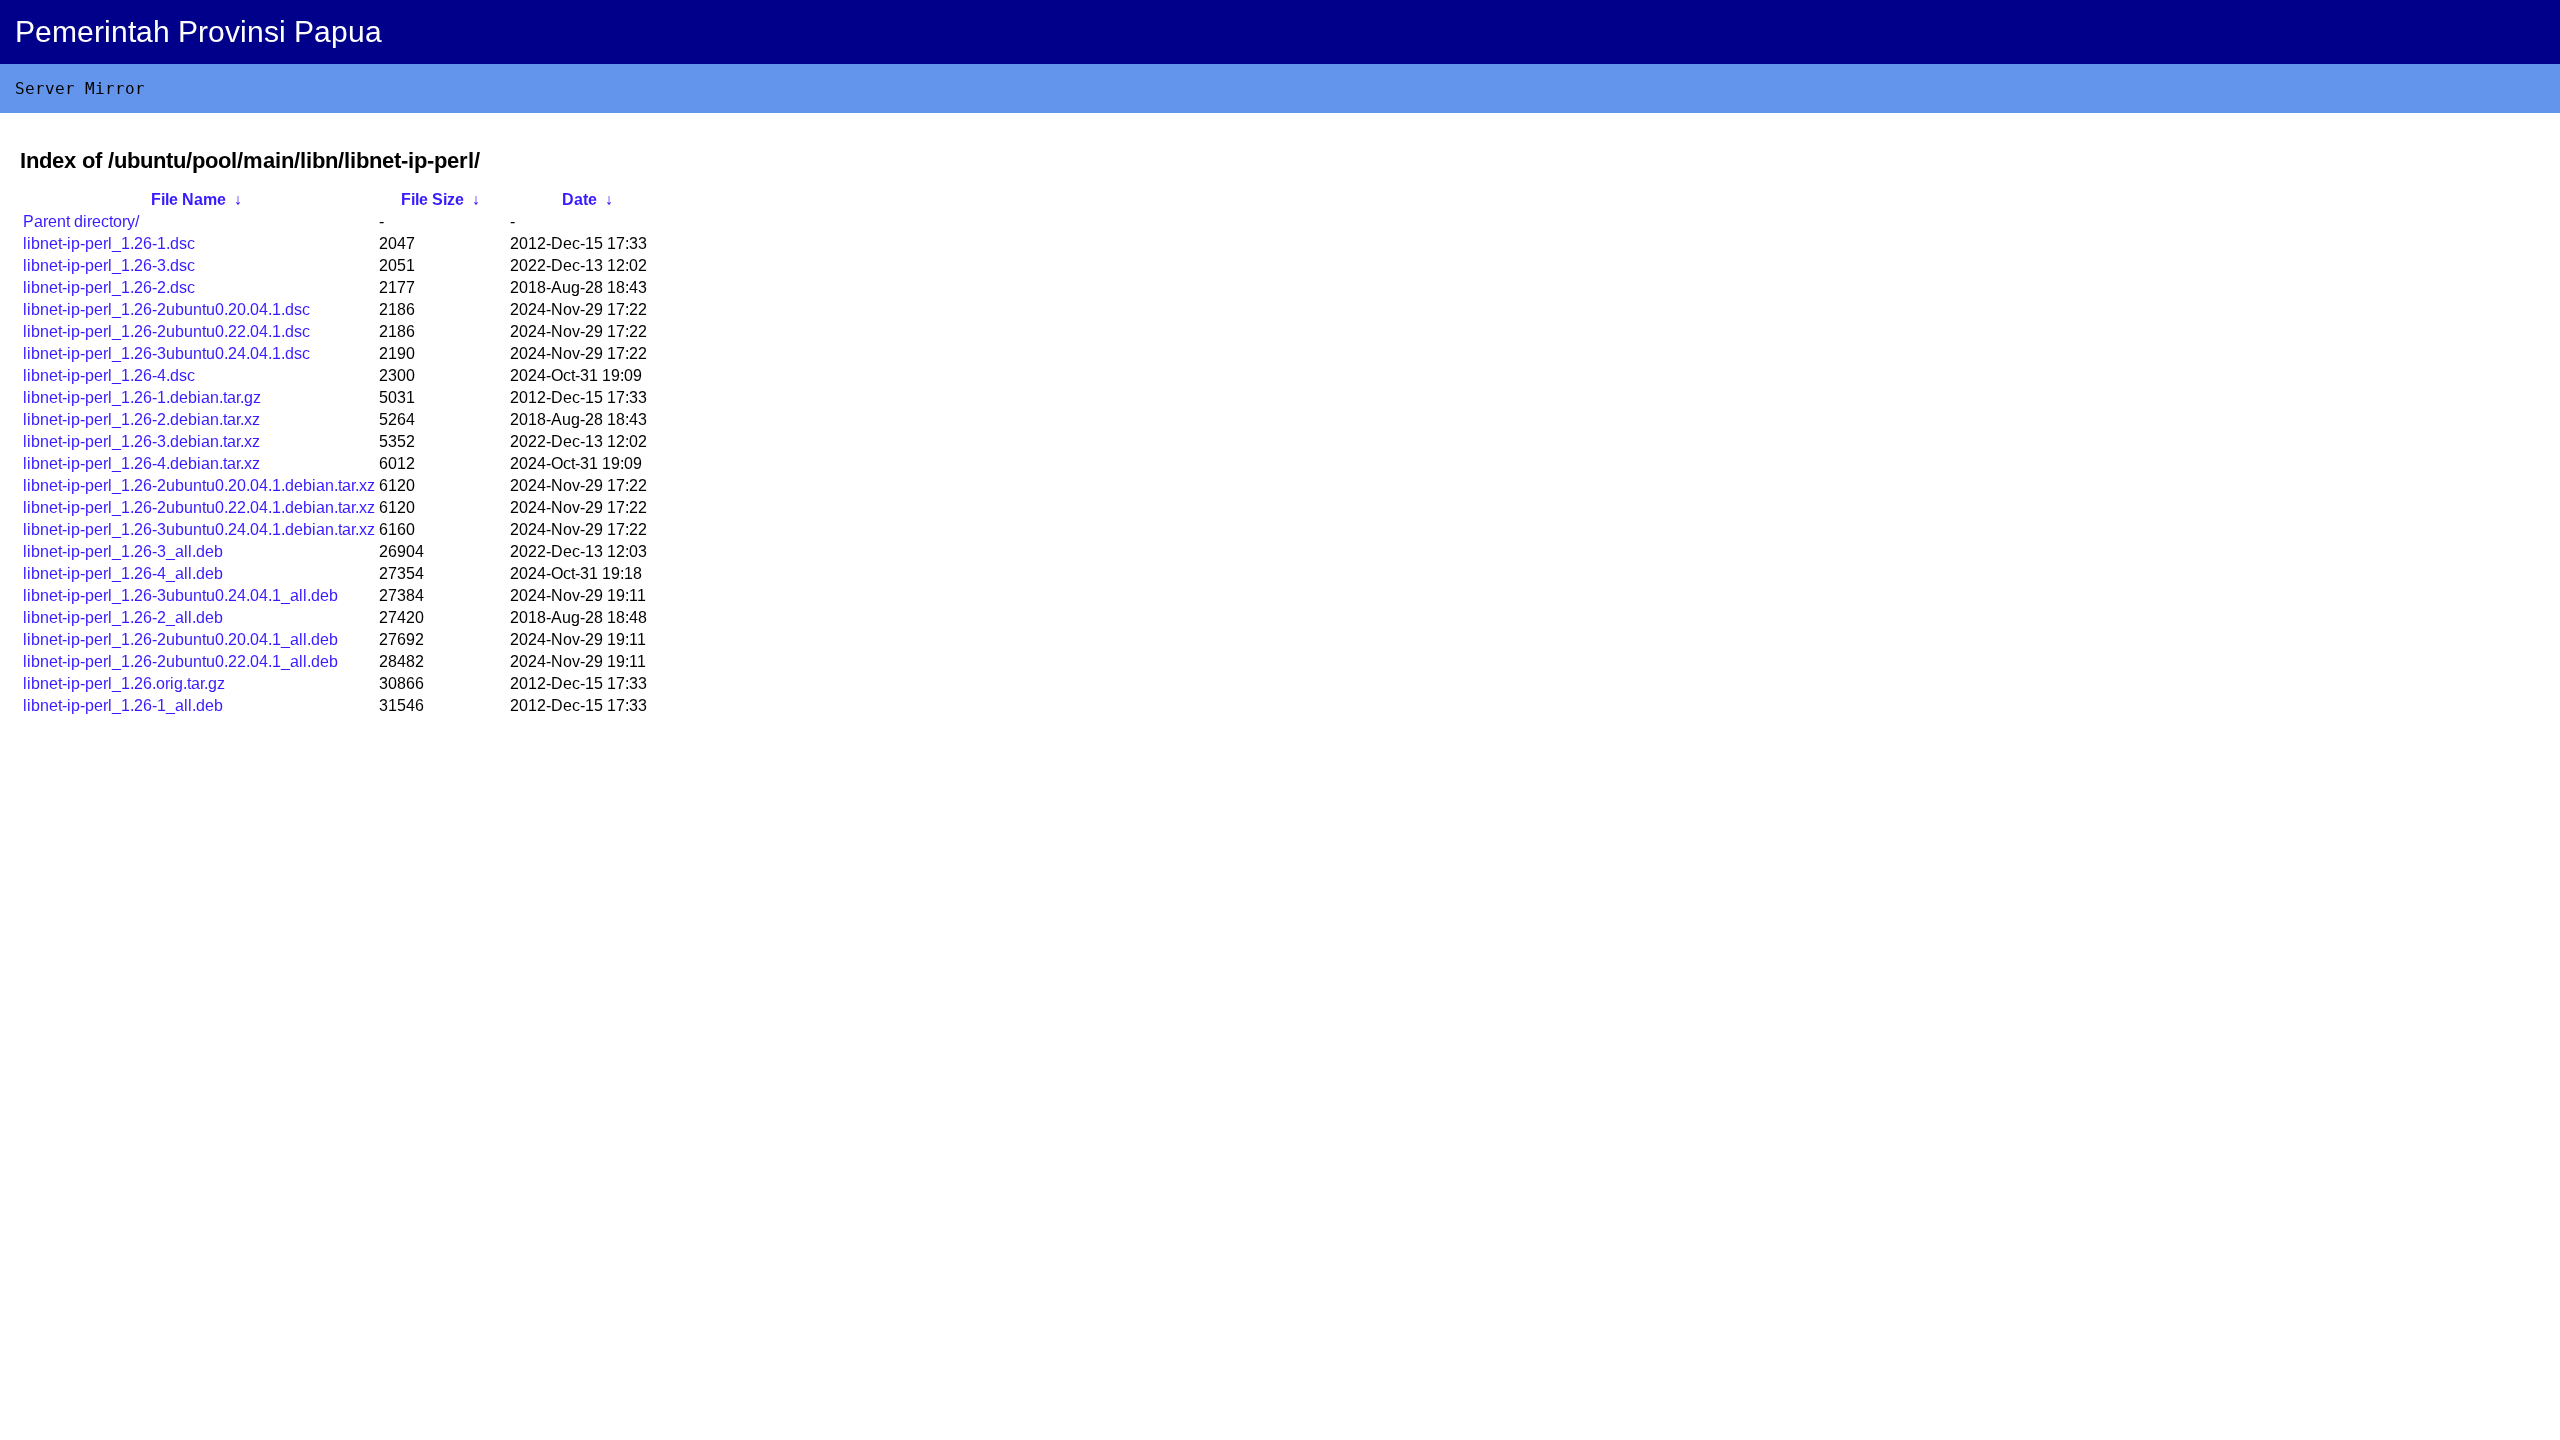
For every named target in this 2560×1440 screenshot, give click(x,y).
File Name (188, 199)
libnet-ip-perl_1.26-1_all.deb (123, 705)
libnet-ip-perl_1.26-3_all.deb (123, 551)
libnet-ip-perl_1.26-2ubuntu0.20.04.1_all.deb (180, 639)
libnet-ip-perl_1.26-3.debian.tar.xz (141, 441)
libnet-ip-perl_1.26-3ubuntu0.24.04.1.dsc (166, 353)
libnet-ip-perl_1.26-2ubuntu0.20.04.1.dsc (166, 309)
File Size (432, 199)
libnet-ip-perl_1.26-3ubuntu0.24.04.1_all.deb (180, 595)
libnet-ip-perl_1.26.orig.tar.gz (124, 683)
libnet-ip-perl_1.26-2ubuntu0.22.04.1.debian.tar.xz (199, 507)
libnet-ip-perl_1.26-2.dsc (109, 287)
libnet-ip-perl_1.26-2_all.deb (123, 617)
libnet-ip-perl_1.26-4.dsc (109, 375)
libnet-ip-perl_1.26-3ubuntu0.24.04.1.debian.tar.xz (199, 529)
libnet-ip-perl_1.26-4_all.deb (123, 573)
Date (579, 199)
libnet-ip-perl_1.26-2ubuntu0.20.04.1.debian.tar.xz (199, 485)
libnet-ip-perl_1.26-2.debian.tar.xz (141, 419)
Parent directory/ (81, 221)
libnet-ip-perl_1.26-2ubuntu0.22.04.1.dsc (166, 331)
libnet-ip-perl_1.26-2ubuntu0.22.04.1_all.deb (180, 661)
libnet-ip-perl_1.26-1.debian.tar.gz (142, 397)
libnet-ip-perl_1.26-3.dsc (109, 265)
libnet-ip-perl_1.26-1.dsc (109, 243)
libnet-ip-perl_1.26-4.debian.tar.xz (141, 463)
